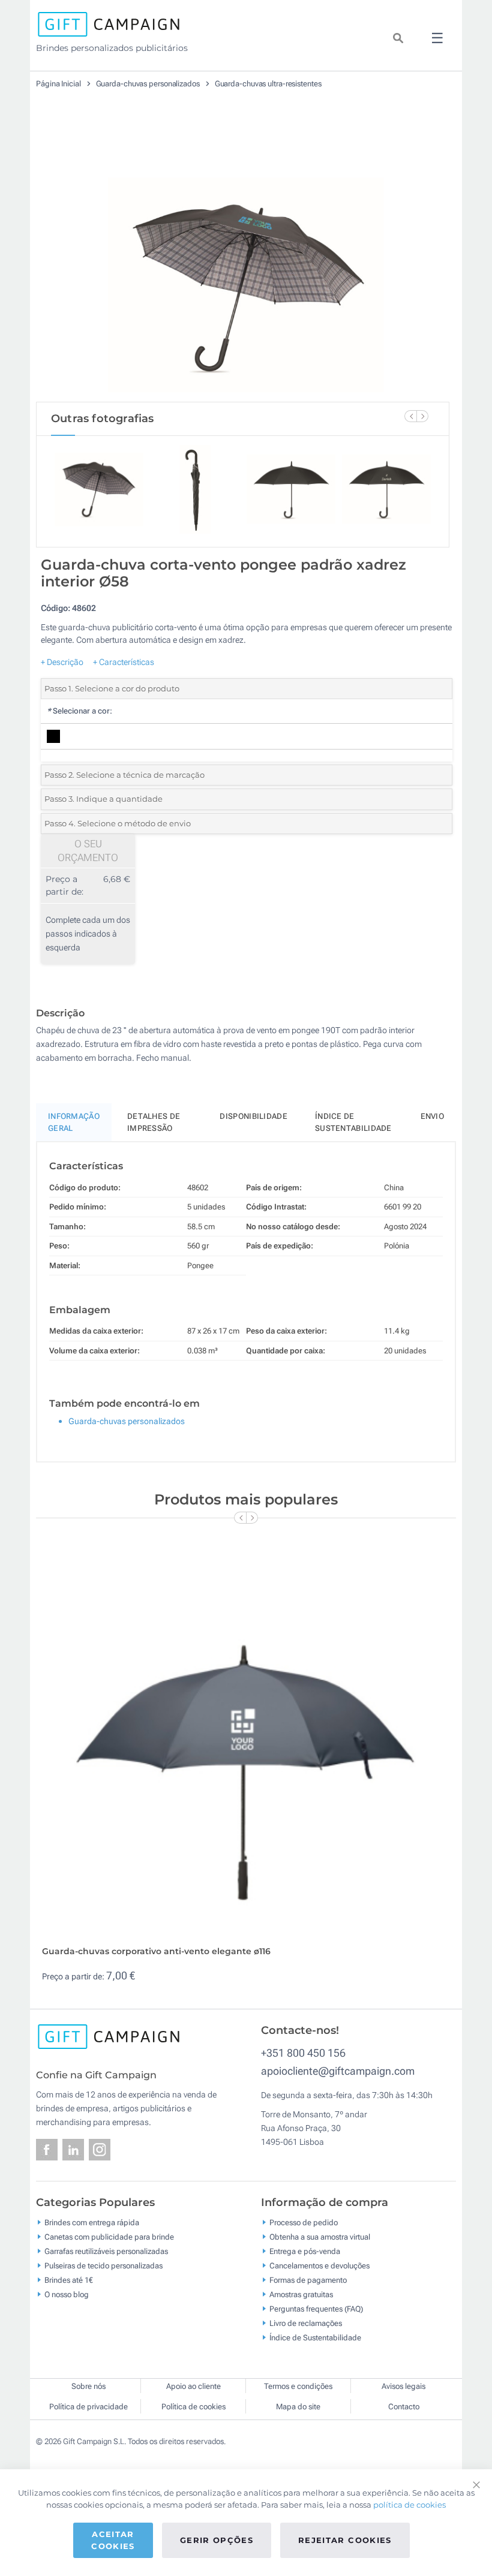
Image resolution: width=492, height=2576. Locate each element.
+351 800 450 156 (303, 2053)
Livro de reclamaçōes (306, 2323)
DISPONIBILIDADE (253, 1116)
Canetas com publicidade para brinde (109, 2236)
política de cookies (409, 2505)
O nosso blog (67, 2294)
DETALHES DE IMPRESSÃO (154, 1122)
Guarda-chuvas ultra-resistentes (268, 84)
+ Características (124, 662)
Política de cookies (193, 2407)
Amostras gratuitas (301, 2294)
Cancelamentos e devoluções (319, 2265)
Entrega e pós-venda (305, 2251)
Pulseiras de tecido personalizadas (103, 2265)
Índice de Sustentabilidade (315, 2337)
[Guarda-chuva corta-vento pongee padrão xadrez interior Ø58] (243, 257)
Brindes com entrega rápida (92, 2222)
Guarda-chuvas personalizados (149, 84)
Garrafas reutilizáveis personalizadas (106, 2251)
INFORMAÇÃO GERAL (74, 1122)
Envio (433, 1116)
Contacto (404, 2407)
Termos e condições (298, 2386)
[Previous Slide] (410, 416)
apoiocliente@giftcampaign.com (338, 2071)
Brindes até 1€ (69, 2279)
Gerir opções (217, 2540)
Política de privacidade (88, 2407)
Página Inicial (59, 84)
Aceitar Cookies (113, 2540)
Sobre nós (88, 2386)
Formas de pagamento (308, 2279)
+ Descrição (62, 662)
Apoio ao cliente (193, 2386)
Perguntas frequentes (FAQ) (316, 2308)
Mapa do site (298, 2407)
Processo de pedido (304, 2222)
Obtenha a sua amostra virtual (320, 2236)
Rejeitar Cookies (345, 2540)
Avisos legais (403, 2386)
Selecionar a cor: (79, 711)
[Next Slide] (422, 416)
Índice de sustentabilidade (353, 1122)
